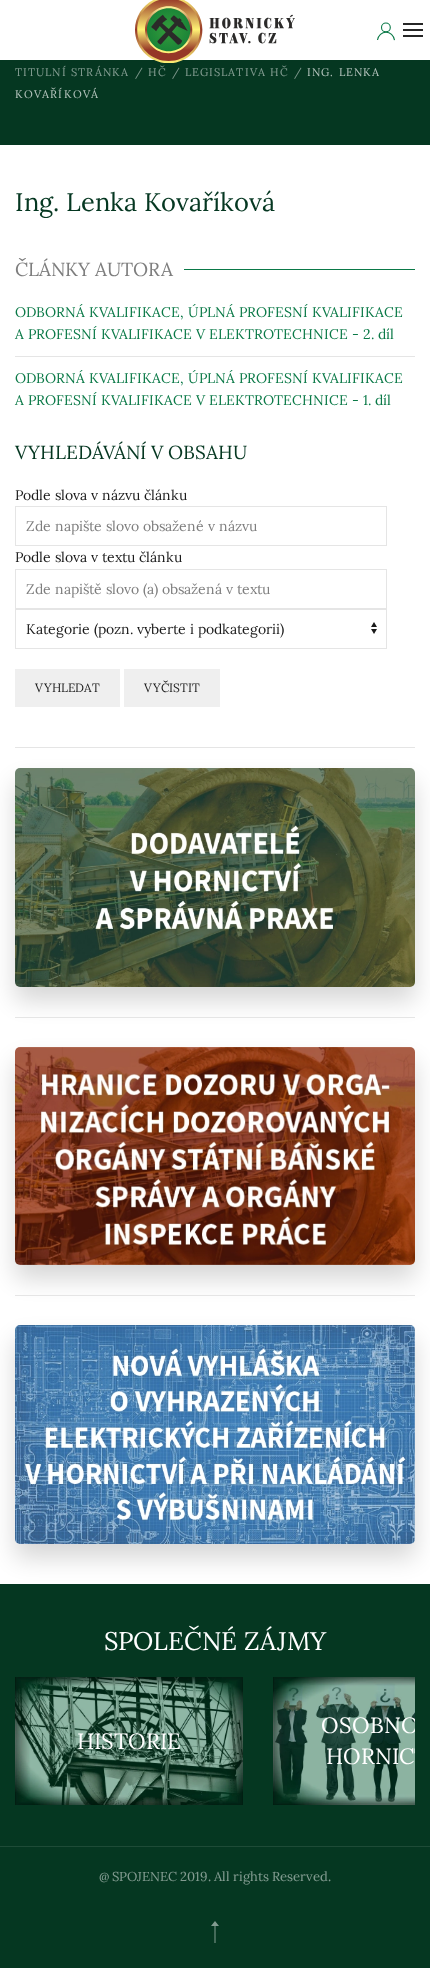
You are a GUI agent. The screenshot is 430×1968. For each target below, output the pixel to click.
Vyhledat (67, 687)
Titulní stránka (72, 72)
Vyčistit (172, 687)
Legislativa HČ (237, 72)
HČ (157, 72)
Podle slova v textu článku (98, 557)
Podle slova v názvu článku (101, 495)
